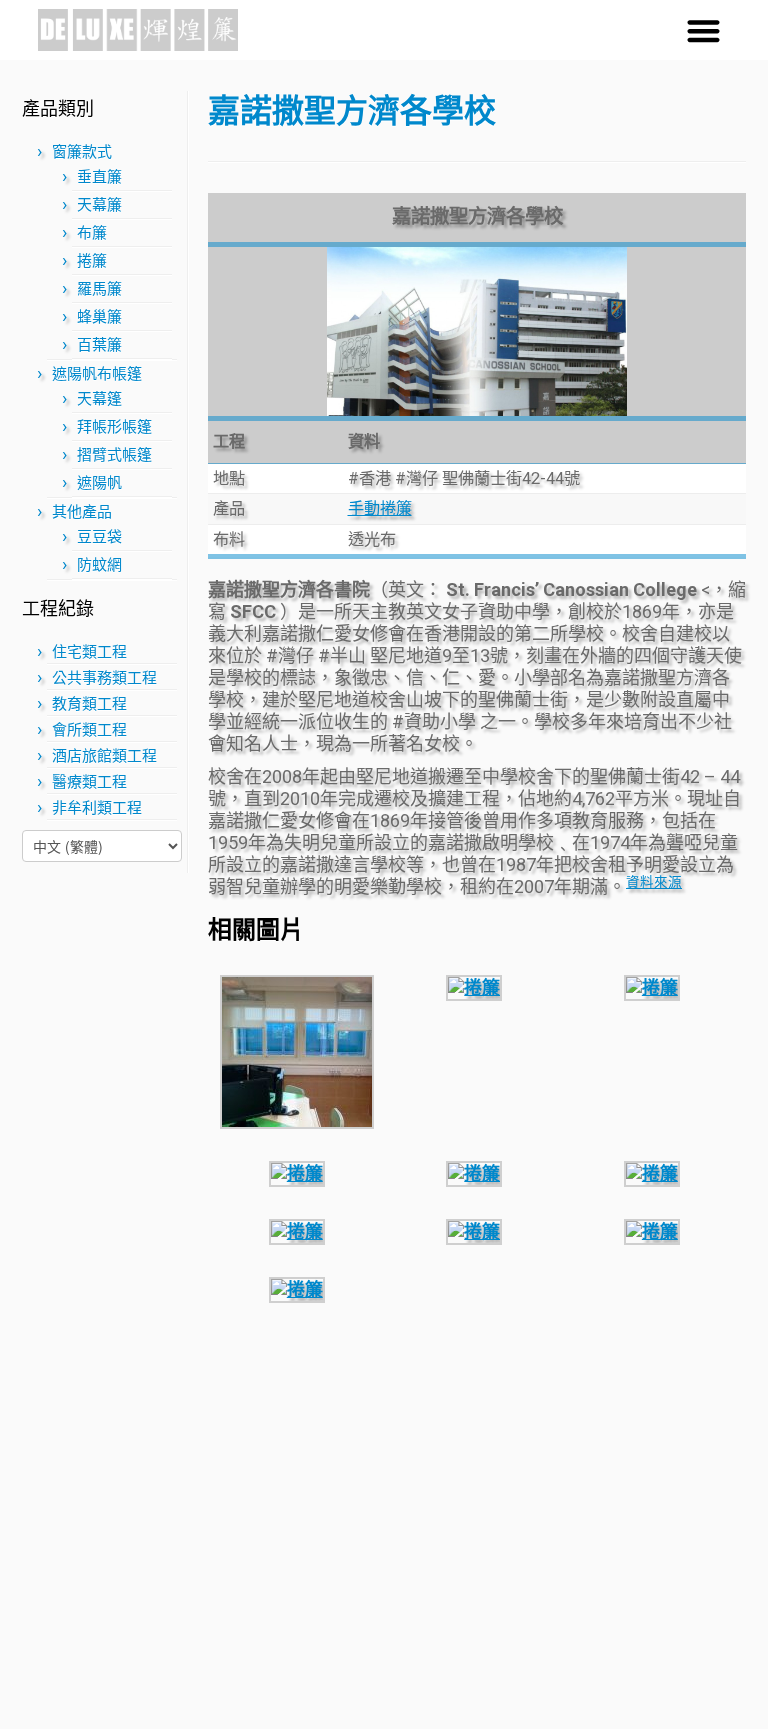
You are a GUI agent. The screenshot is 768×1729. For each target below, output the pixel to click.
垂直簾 (99, 177)
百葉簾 (99, 345)
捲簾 (92, 261)
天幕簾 (99, 205)
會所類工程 (89, 730)
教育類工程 (89, 704)
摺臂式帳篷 (114, 455)
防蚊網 (99, 565)
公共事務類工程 (104, 678)
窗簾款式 (82, 152)
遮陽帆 (99, 483)
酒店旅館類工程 (104, 756)
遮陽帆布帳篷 (97, 374)
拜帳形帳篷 (114, 427)
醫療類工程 (89, 782)
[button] (703, 30)
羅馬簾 (99, 289)
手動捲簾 (380, 508)
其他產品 (82, 512)
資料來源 (654, 882)
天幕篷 (99, 399)
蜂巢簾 (99, 317)
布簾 (92, 233)
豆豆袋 (99, 537)
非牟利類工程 (97, 808)
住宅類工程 (89, 652)
